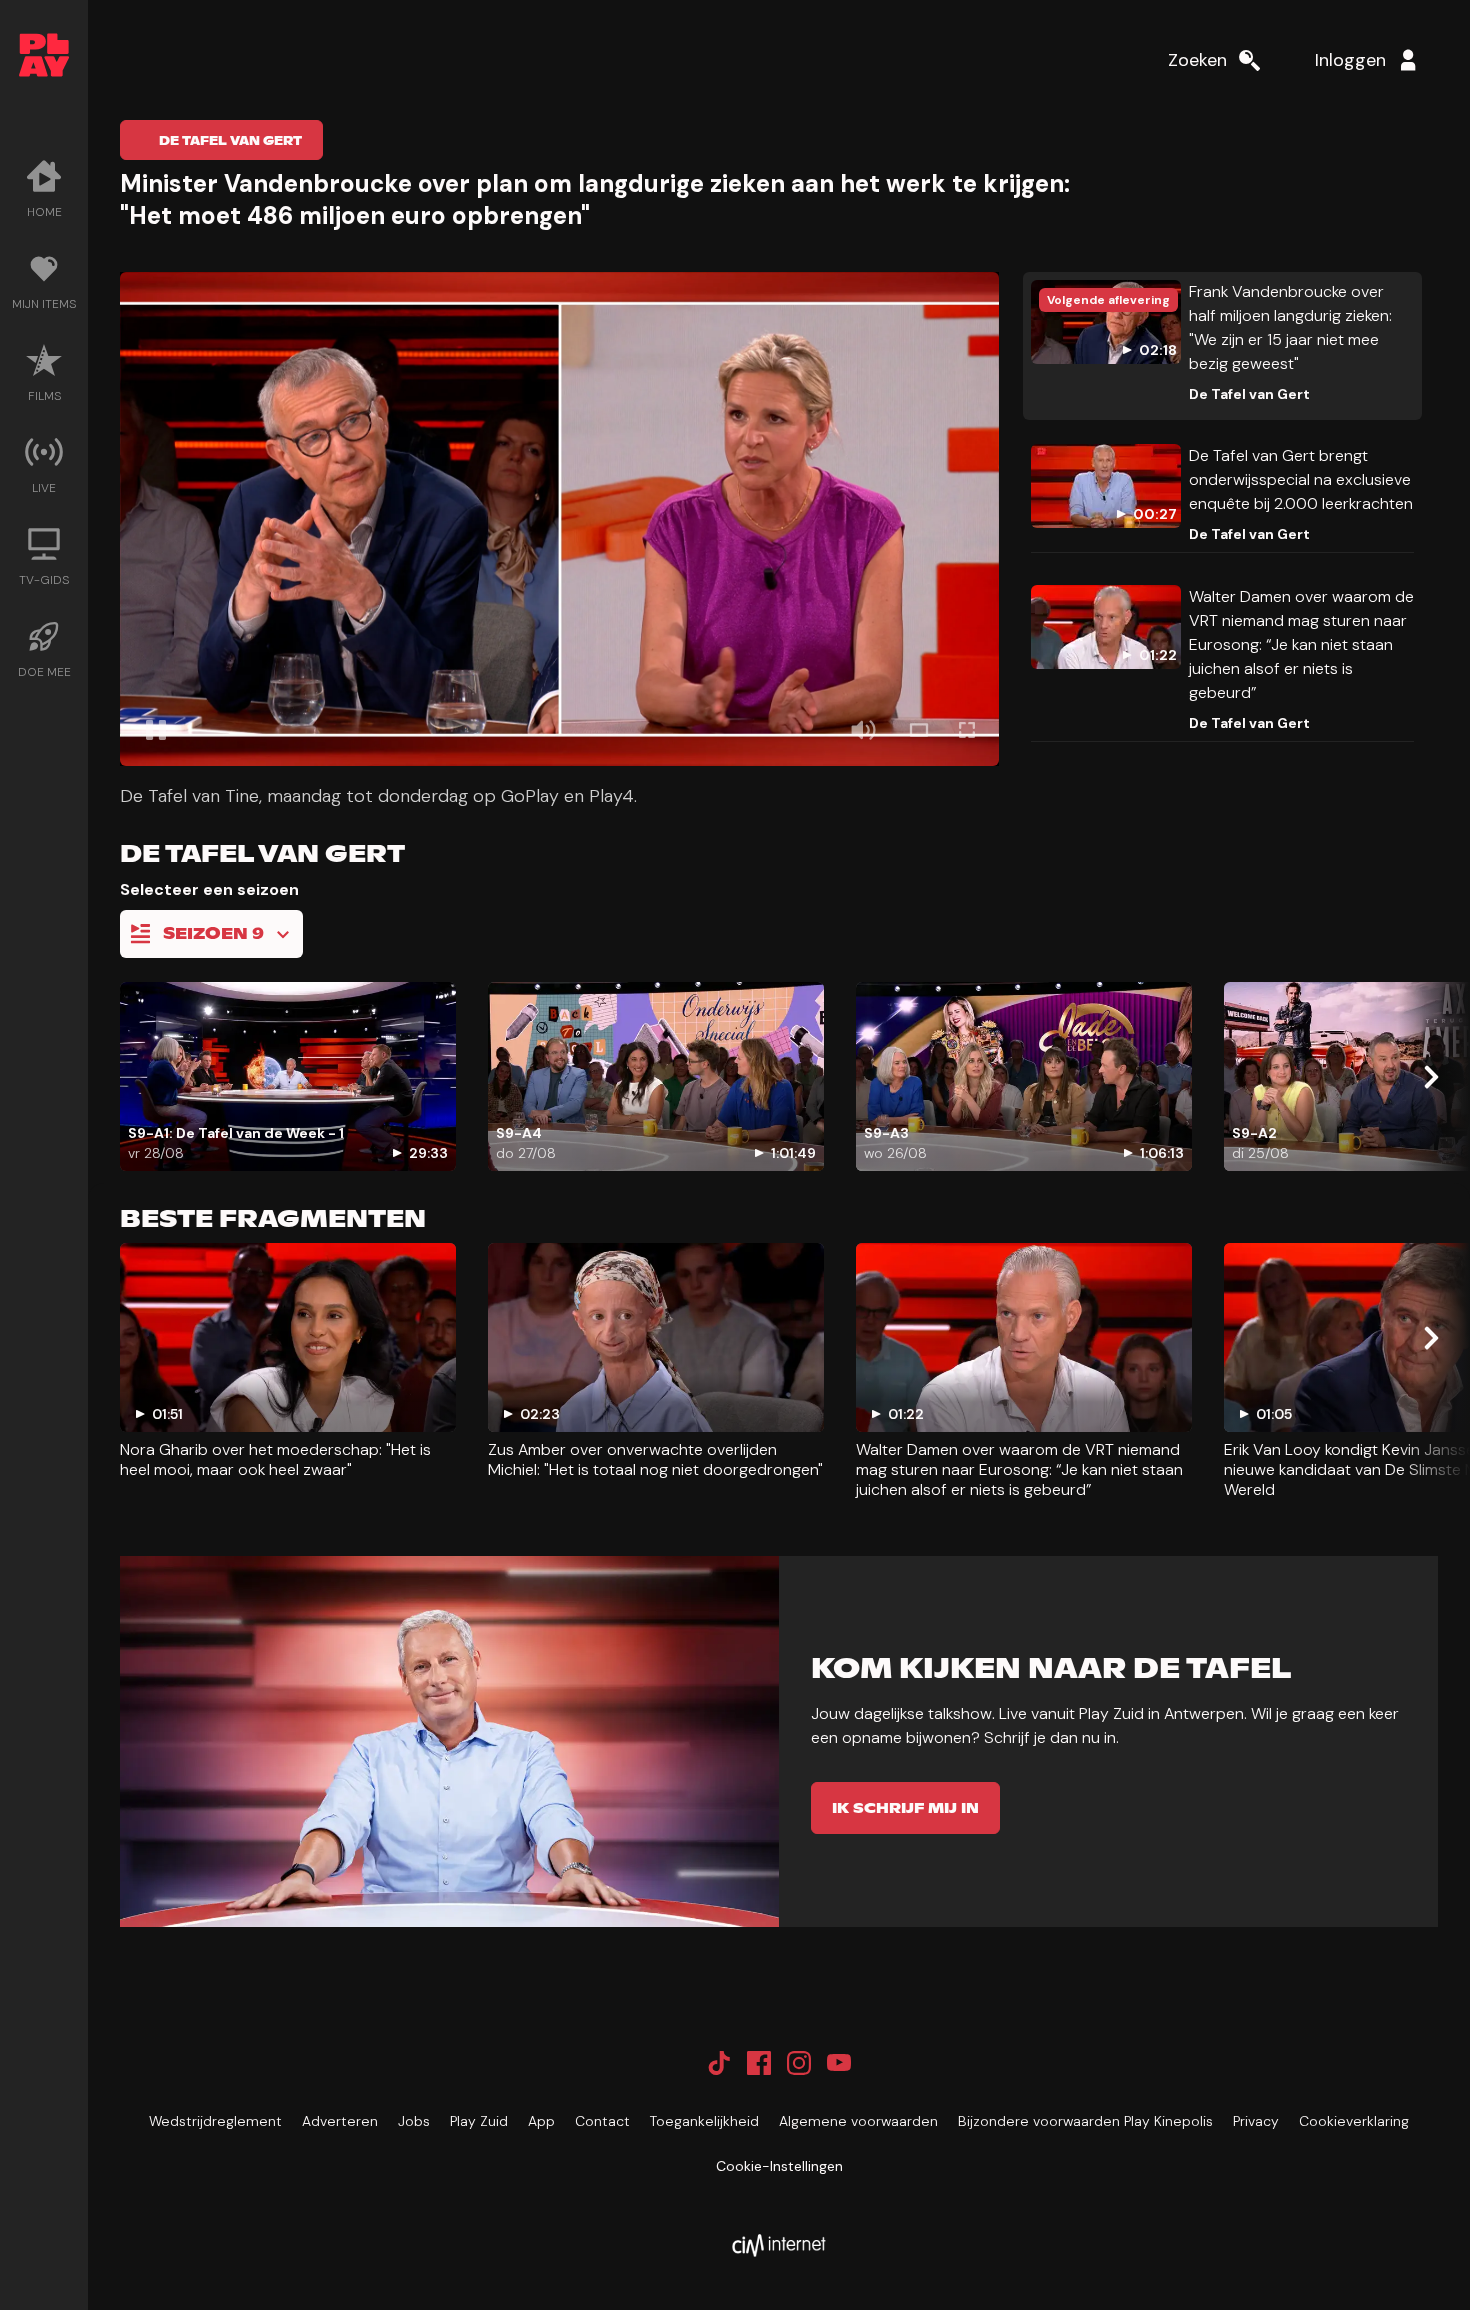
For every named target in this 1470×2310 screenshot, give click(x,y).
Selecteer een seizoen (209, 889)
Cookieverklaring (1354, 2121)
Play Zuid (479, 2121)
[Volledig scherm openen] (967, 730)
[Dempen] (863, 730)
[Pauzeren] (156, 730)
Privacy (1256, 2121)
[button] (559, 519)
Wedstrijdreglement (215, 2121)
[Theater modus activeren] (919, 730)
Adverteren (340, 2121)
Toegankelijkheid (704, 2121)
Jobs (414, 2121)
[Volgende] (1430, 1077)
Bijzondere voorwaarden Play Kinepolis (1085, 2121)
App (541, 2121)
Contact (602, 2121)
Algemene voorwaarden (858, 2121)
